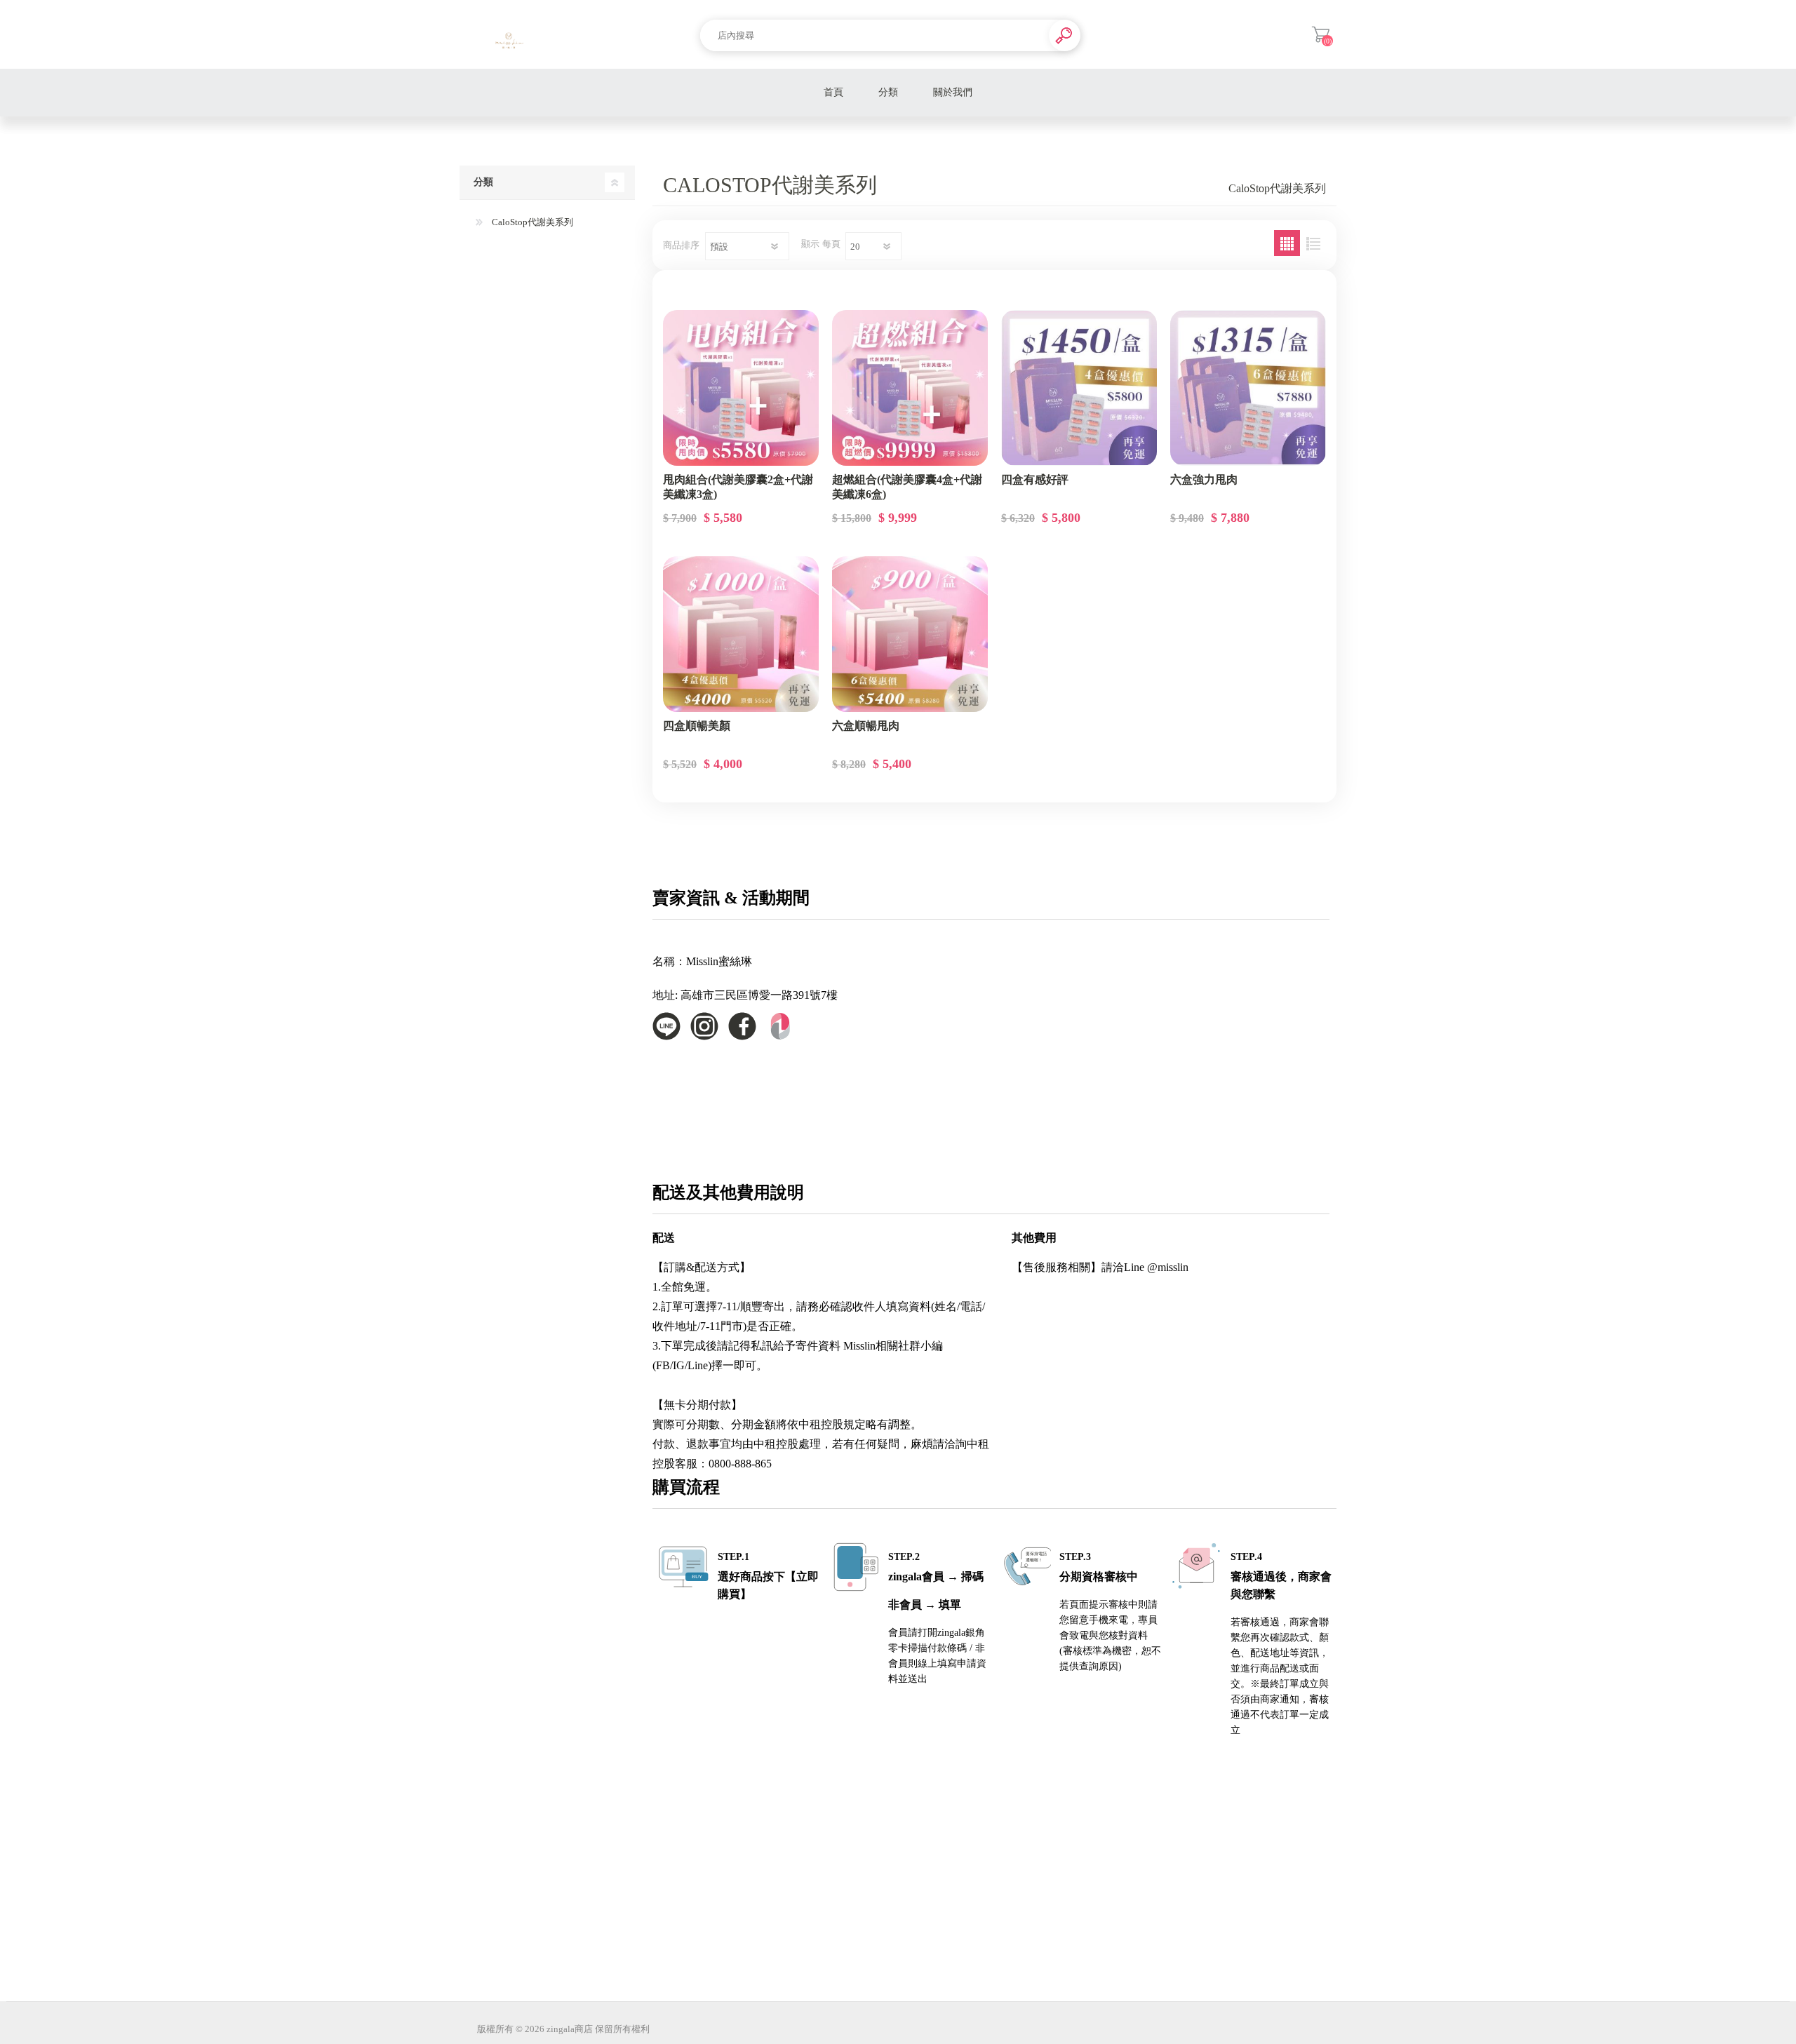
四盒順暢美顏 (697, 726)
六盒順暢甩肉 (866, 726)
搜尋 (1065, 35)
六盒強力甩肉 (1204, 479)
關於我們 (953, 92)
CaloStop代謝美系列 (531, 222)
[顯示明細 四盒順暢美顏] (741, 634)
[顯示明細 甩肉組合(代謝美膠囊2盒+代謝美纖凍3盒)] (741, 388)
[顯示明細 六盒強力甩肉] (1248, 388)
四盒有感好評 (1035, 479)
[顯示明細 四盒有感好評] (1079, 388)
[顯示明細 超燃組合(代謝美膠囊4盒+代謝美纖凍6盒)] (910, 388)
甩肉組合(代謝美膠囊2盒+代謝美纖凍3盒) (738, 487)
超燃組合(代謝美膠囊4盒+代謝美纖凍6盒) (907, 487)
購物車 (1321, 34)
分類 (888, 92)
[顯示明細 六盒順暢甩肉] (910, 634)
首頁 (833, 92)
